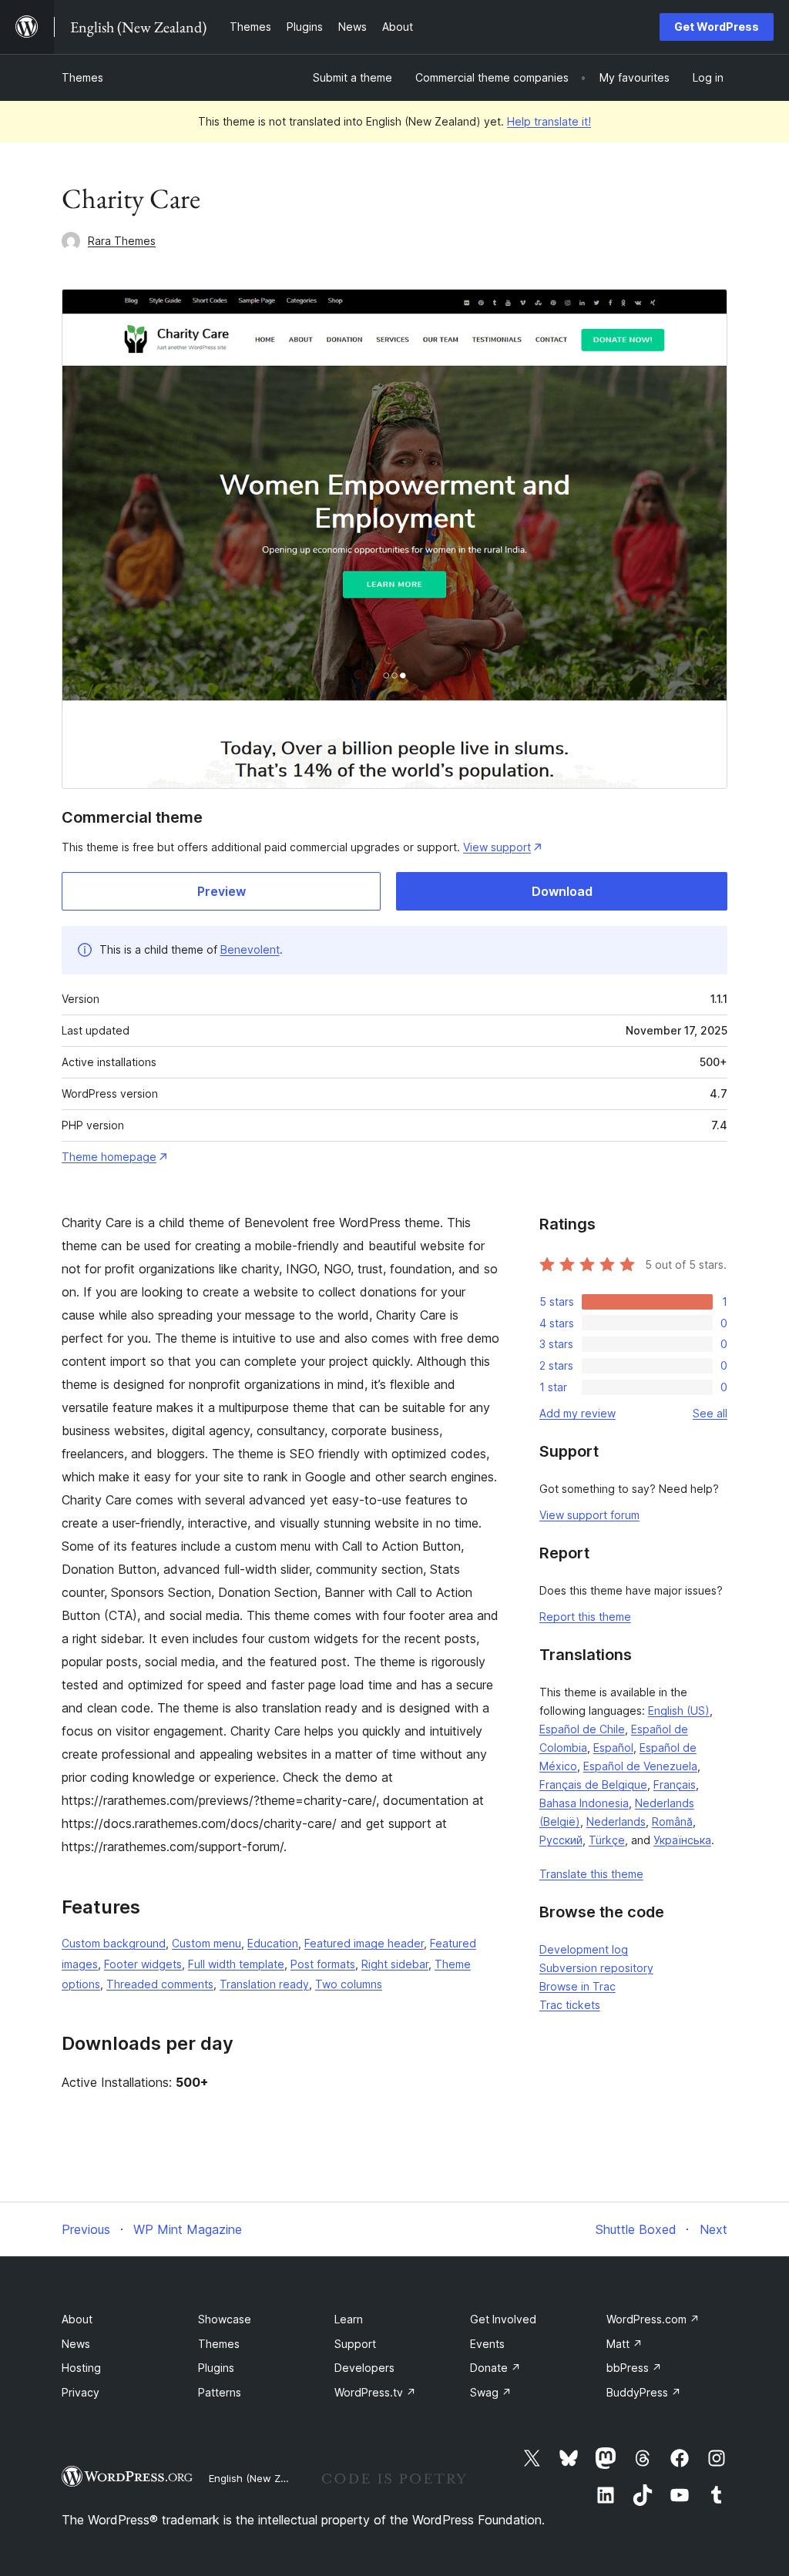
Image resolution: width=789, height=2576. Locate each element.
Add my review (577, 1413)
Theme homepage (109, 1157)
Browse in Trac (577, 1986)
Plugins (216, 2368)
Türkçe (607, 1840)
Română (672, 1821)
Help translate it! (549, 121)
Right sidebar (395, 1964)
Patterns (220, 2392)
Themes (82, 77)
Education (273, 1943)
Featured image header (364, 1943)
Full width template (236, 1964)
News (76, 2344)
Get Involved (503, 2319)
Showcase (225, 2319)
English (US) (679, 1711)
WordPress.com (653, 2319)
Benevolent (250, 949)
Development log (584, 1949)
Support (355, 2344)
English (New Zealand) (263, 2478)
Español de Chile (582, 1729)
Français (675, 1784)
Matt (624, 2344)
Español (613, 1748)
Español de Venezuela (640, 1766)
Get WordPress (717, 27)
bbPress (634, 2368)
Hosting (81, 2368)
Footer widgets (143, 1964)
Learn (349, 2319)
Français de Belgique (593, 1784)
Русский (561, 1840)
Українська (682, 1840)
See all (710, 1413)
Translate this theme (591, 1874)
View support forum (589, 1515)
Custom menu (206, 1943)
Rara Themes (122, 241)
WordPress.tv (375, 2392)
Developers (364, 2368)
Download (562, 891)
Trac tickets (570, 2005)
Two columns (349, 1984)
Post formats (323, 1964)
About (77, 2319)
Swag (491, 2392)
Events (487, 2344)
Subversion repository (596, 1968)
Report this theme (585, 1617)
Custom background (114, 1943)
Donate (495, 2368)
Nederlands (616, 1821)
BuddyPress (644, 2392)
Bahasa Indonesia (584, 1803)
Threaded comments (160, 1984)
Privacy (81, 2392)
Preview (222, 891)
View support (497, 847)
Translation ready (264, 1984)
